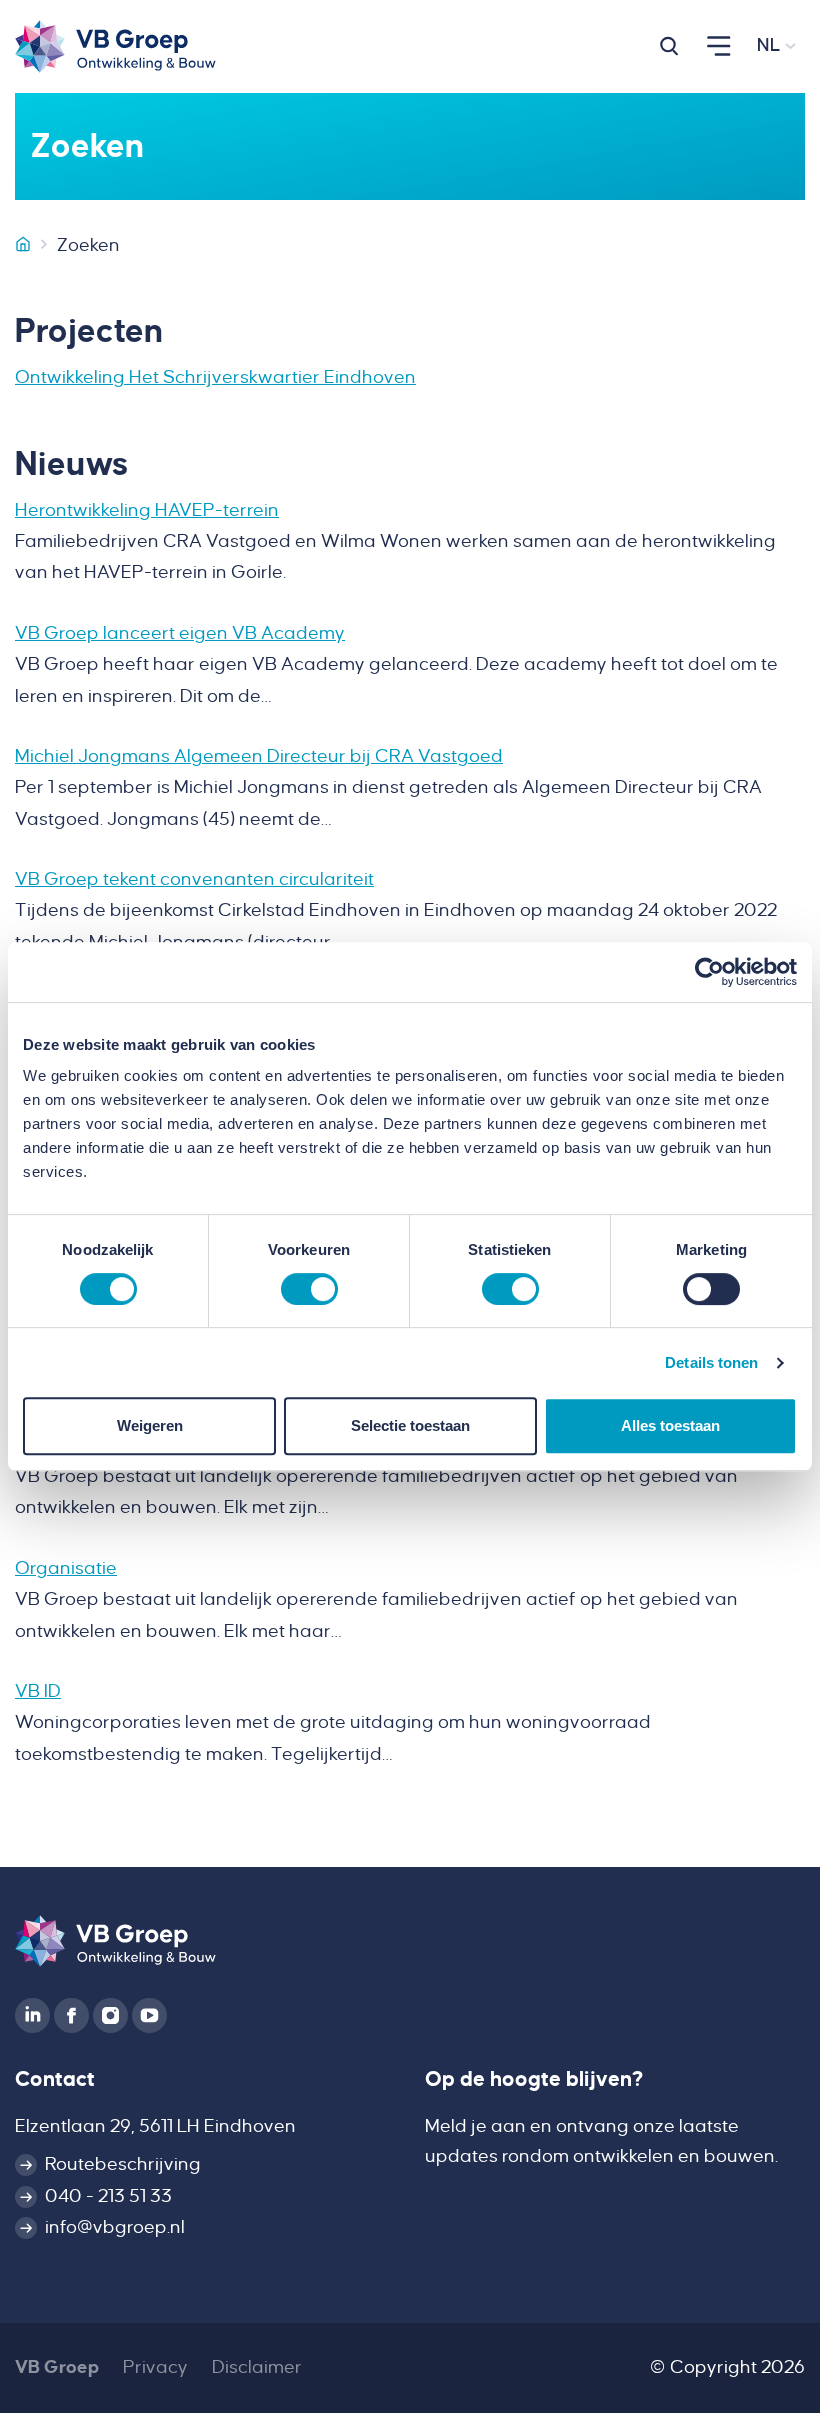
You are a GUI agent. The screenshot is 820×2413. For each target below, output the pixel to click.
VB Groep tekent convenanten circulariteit (194, 879)
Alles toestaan (670, 1425)
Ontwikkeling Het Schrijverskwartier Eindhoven (215, 377)
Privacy (155, 2367)
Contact (55, 2079)
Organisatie (66, 1568)
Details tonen (711, 1362)
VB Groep (57, 2367)
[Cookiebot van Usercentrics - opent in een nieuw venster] (709, 972)
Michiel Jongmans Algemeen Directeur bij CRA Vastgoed (259, 756)
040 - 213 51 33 (108, 2196)
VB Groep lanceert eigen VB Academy (180, 633)
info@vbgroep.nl (115, 2227)
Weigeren (150, 1425)
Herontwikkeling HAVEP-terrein (147, 510)
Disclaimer (257, 2367)
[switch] (309, 1289)
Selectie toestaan (410, 1425)
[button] (669, 46)
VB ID (38, 1691)
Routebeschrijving (123, 2164)
